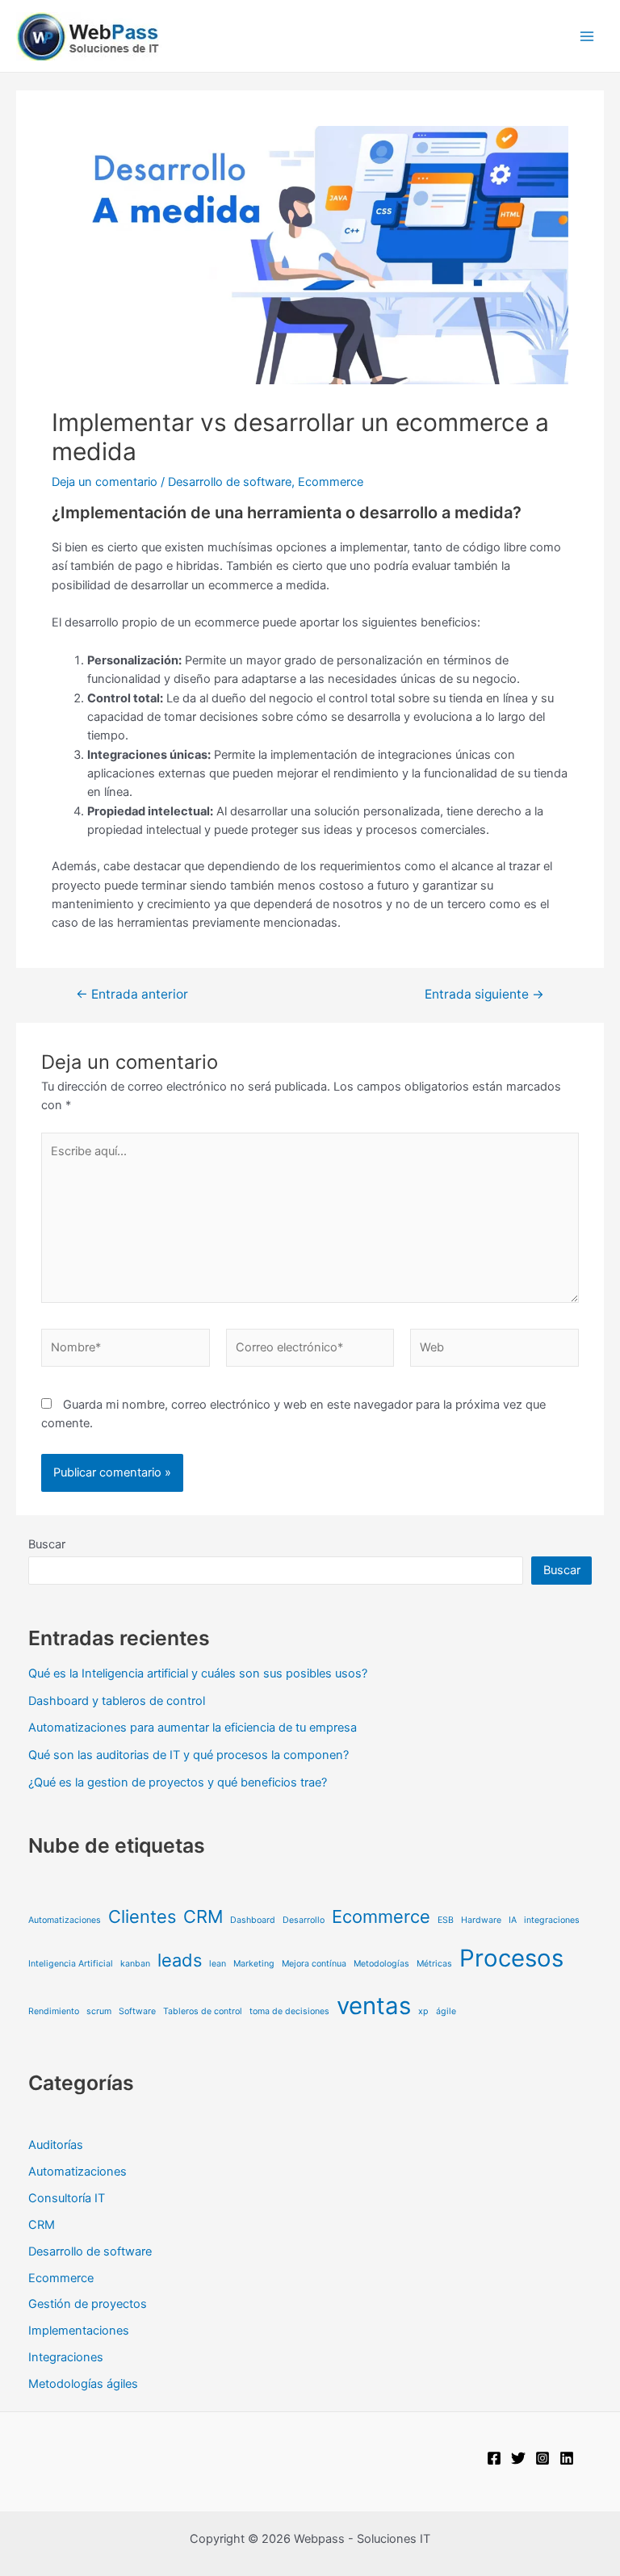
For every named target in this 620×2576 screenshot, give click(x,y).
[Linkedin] (567, 2458)
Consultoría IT (67, 2198)
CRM (203, 1916)
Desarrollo (304, 1920)
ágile (446, 2011)
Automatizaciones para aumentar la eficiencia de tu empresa (193, 1728)
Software (137, 2011)
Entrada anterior (132, 995)
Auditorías (56, 2145)
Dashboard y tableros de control (117, 1701)
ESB (446, 1920)
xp (423, 2011)
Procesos (511, 1958)
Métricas (434, 1964)
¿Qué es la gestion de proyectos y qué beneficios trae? (178, 1782)
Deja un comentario (105, 482)
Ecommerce (331, 482)
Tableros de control (203, 2011)
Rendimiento (54, 2011)
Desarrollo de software (230, 482)
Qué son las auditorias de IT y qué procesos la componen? (189, 1755)
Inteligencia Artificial (71, 1964)
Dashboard (253, 1920)
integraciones (552, 1920)
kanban (135, 1964)
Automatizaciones (65, 1920)
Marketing (254, 1964)
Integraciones (66, 2357)
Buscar (47, 1544)
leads (180, 1960)
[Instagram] (542, 2458)
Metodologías (381, 1964)
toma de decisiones (289, 2011)
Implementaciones (79, 2331)
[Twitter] (518, 2458)
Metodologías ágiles (83, 2384)
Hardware (481, 1920)
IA (513, 1920)
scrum (99, 2011)
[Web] (494, 1351)
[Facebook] (494, 2458)
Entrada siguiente (484, 995)
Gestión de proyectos (88, 2304)
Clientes (142, 1916)
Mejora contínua (314, 1964)
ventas (374, 2006)
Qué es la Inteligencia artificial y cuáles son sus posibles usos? (198, 1673)
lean (218, 1964)
